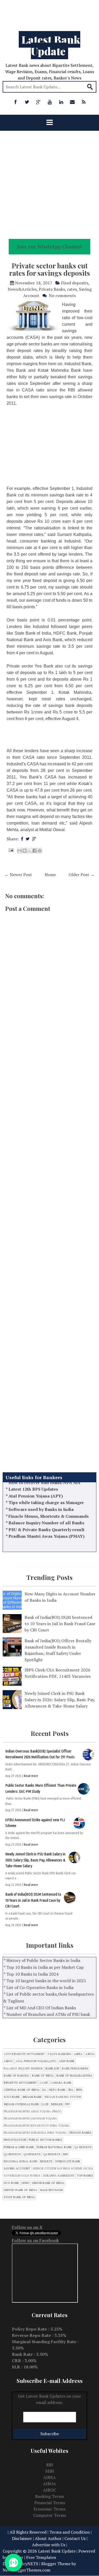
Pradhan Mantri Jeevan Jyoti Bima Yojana (37, 2126)
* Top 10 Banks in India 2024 (31, 1974)
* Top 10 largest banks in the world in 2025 (45, 1981)
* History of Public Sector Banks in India (42, 1960)
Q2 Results (12, 2154)
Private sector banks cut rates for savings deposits (50, 269)
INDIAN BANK (32, 2097)
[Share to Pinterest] (40, 851)
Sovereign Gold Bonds (22, 2176)
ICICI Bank (12, 2097)
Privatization (15, 2140)
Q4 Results (52, 2154)
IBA (71, 2090)
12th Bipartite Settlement (24, 2054)
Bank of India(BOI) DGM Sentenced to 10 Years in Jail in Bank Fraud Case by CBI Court (60, 1624)
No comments (62, 295)
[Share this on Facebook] (22, 839)
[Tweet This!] (28, 839)
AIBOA (90, 2054)
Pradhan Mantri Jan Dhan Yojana (30, 2119)
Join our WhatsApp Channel (49, 246)
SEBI (50, 2471)
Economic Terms (49, 2509)
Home (50, 875)
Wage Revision (51, 2190)
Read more (31, 1776)
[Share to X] (30, 851)
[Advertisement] (49, 13)
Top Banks (85, 2176)
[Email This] (20, 851)
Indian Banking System (63, 2097)
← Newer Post (18, 875)
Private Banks (52, 289)
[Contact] (72, 102)
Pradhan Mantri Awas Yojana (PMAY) (46, 1523)
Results (46, 2161)
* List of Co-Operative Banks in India (39, 1987)
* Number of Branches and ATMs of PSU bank (47, 2014)
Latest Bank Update (51, 45)
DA (44, 2090)
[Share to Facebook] (35, 851)
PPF (68, 2104)
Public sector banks (45, 2140)
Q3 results (32, 2154)
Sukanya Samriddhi (59, 2176)
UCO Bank (11, 2183)
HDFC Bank (57, 2090)
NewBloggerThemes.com (27, 2570)
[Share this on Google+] (34, 839)
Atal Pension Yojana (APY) (36, 1483)
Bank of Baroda (16, 2076)
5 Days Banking (59, 2054)
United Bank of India (20, 2190)
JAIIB (45, 2104)
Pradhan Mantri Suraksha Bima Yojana (35, 2133)
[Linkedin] (61, 102)
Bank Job (52, 2069)
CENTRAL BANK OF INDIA (22, 2090)
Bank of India (43, 2076)
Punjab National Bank (54, 2147)
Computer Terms (50, 2515)
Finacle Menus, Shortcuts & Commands (49, 1503)
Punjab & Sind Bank (19, 2147)
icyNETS (30, 2564)
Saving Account (17, 2169)
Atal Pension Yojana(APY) (36, 2061)
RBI (65, 2154)
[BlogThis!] (25, 851)
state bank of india (19, 2197)
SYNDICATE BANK (68, 2161)
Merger (57, 2104)
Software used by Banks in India (41, 1496)
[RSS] (84, 102)
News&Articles (22, 289)
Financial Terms (50, 2503)
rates (72, 289)
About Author (48, 2538)
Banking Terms (49, 2496)
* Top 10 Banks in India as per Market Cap (44, 1967)
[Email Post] (11, 850)
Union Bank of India (48, 2183)
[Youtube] (50, 102)
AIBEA (78, 2054)
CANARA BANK (61, 2083)
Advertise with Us (49, 2545)
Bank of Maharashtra (74, 2076)
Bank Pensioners (75, 2069)
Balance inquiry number (23, 2069)
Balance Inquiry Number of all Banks (46, 1509)
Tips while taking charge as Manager (46, 1489)
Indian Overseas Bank (21, 2104)
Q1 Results (83, 2147)
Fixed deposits (75, 283)
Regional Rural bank (21, 2161)
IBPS (79, 2090)
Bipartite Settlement (20, 2083)
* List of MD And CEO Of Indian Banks (40, 2008)
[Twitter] (27, 102)
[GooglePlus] (38, 102)
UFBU (25, 2183)
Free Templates (41, 2557)
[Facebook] (16, 102)
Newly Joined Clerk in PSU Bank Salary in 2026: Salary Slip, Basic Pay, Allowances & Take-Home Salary (60, 1700)
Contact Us (75, 2538)
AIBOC (8, 2061)
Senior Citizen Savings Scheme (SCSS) (63, 2169)
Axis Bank (67, 2061)
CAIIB (44, 2083)
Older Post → (82, 875)
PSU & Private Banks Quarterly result (46, 1516)
